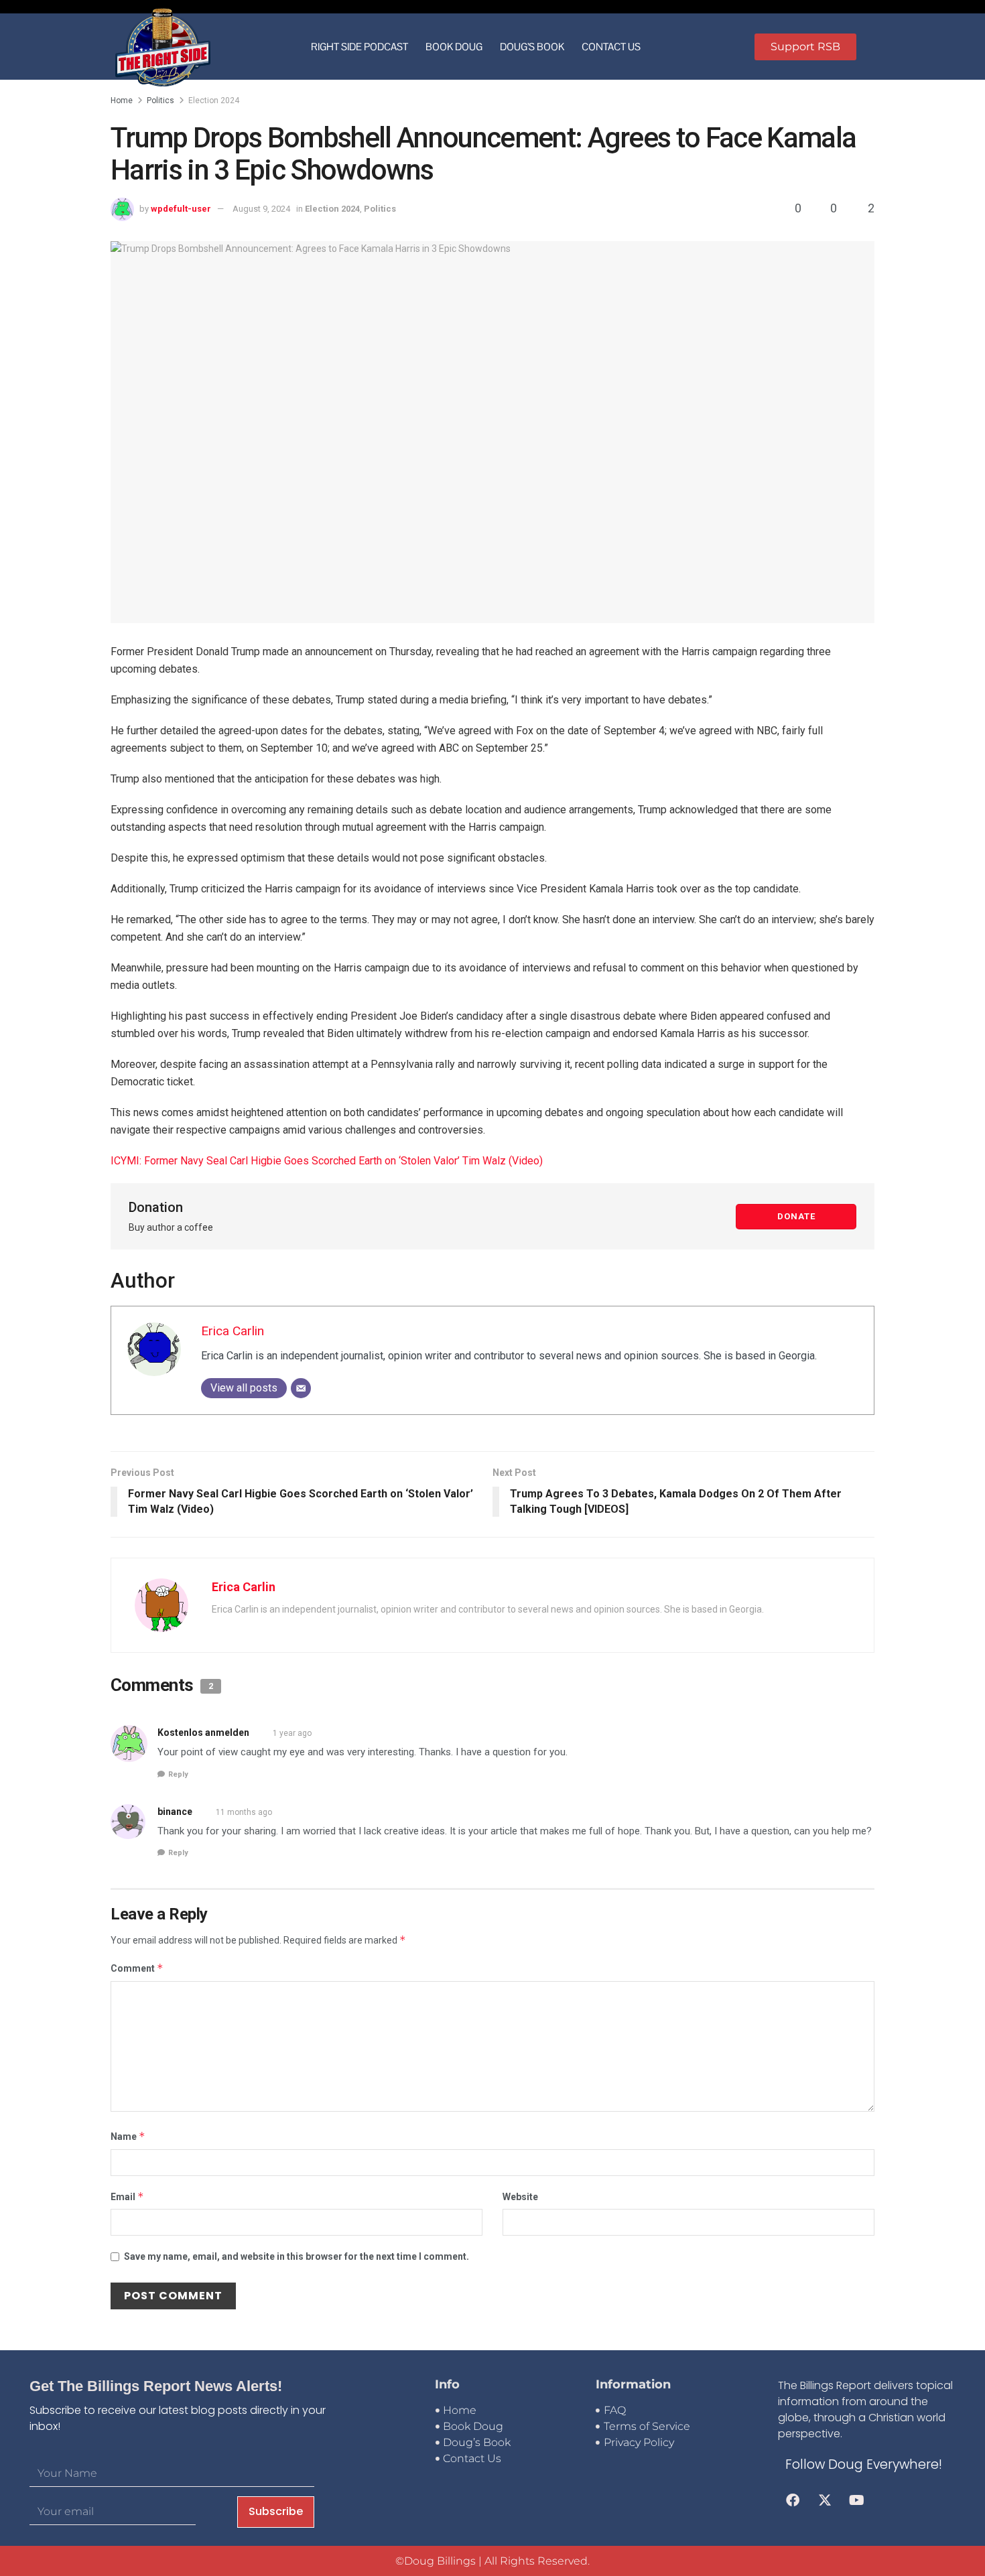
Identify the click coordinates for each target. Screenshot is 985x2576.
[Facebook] (793, 2500)
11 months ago (244, 1812)
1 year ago (292, 1733)
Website (520, 2197)
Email (127, 2196)
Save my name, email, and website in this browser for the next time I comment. (297, 2256)
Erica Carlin (233, 1331)
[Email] (301, 1388)
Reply (178, 1774)
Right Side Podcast (359, 47)
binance (175, 1812)
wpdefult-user (181, 209)
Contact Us (611, 47)
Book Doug (454, 47)
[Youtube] (857, 2500)
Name (128, 2136)
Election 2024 (214, 100)
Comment (137, 1968)
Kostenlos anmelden (203, 1733)
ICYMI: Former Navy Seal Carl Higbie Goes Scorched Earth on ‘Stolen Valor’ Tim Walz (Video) (327, 1161)
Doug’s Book (532, 47)
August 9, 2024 (261, 209)
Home (122, 100)
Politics (160, 100)
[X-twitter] (825, 2500)
